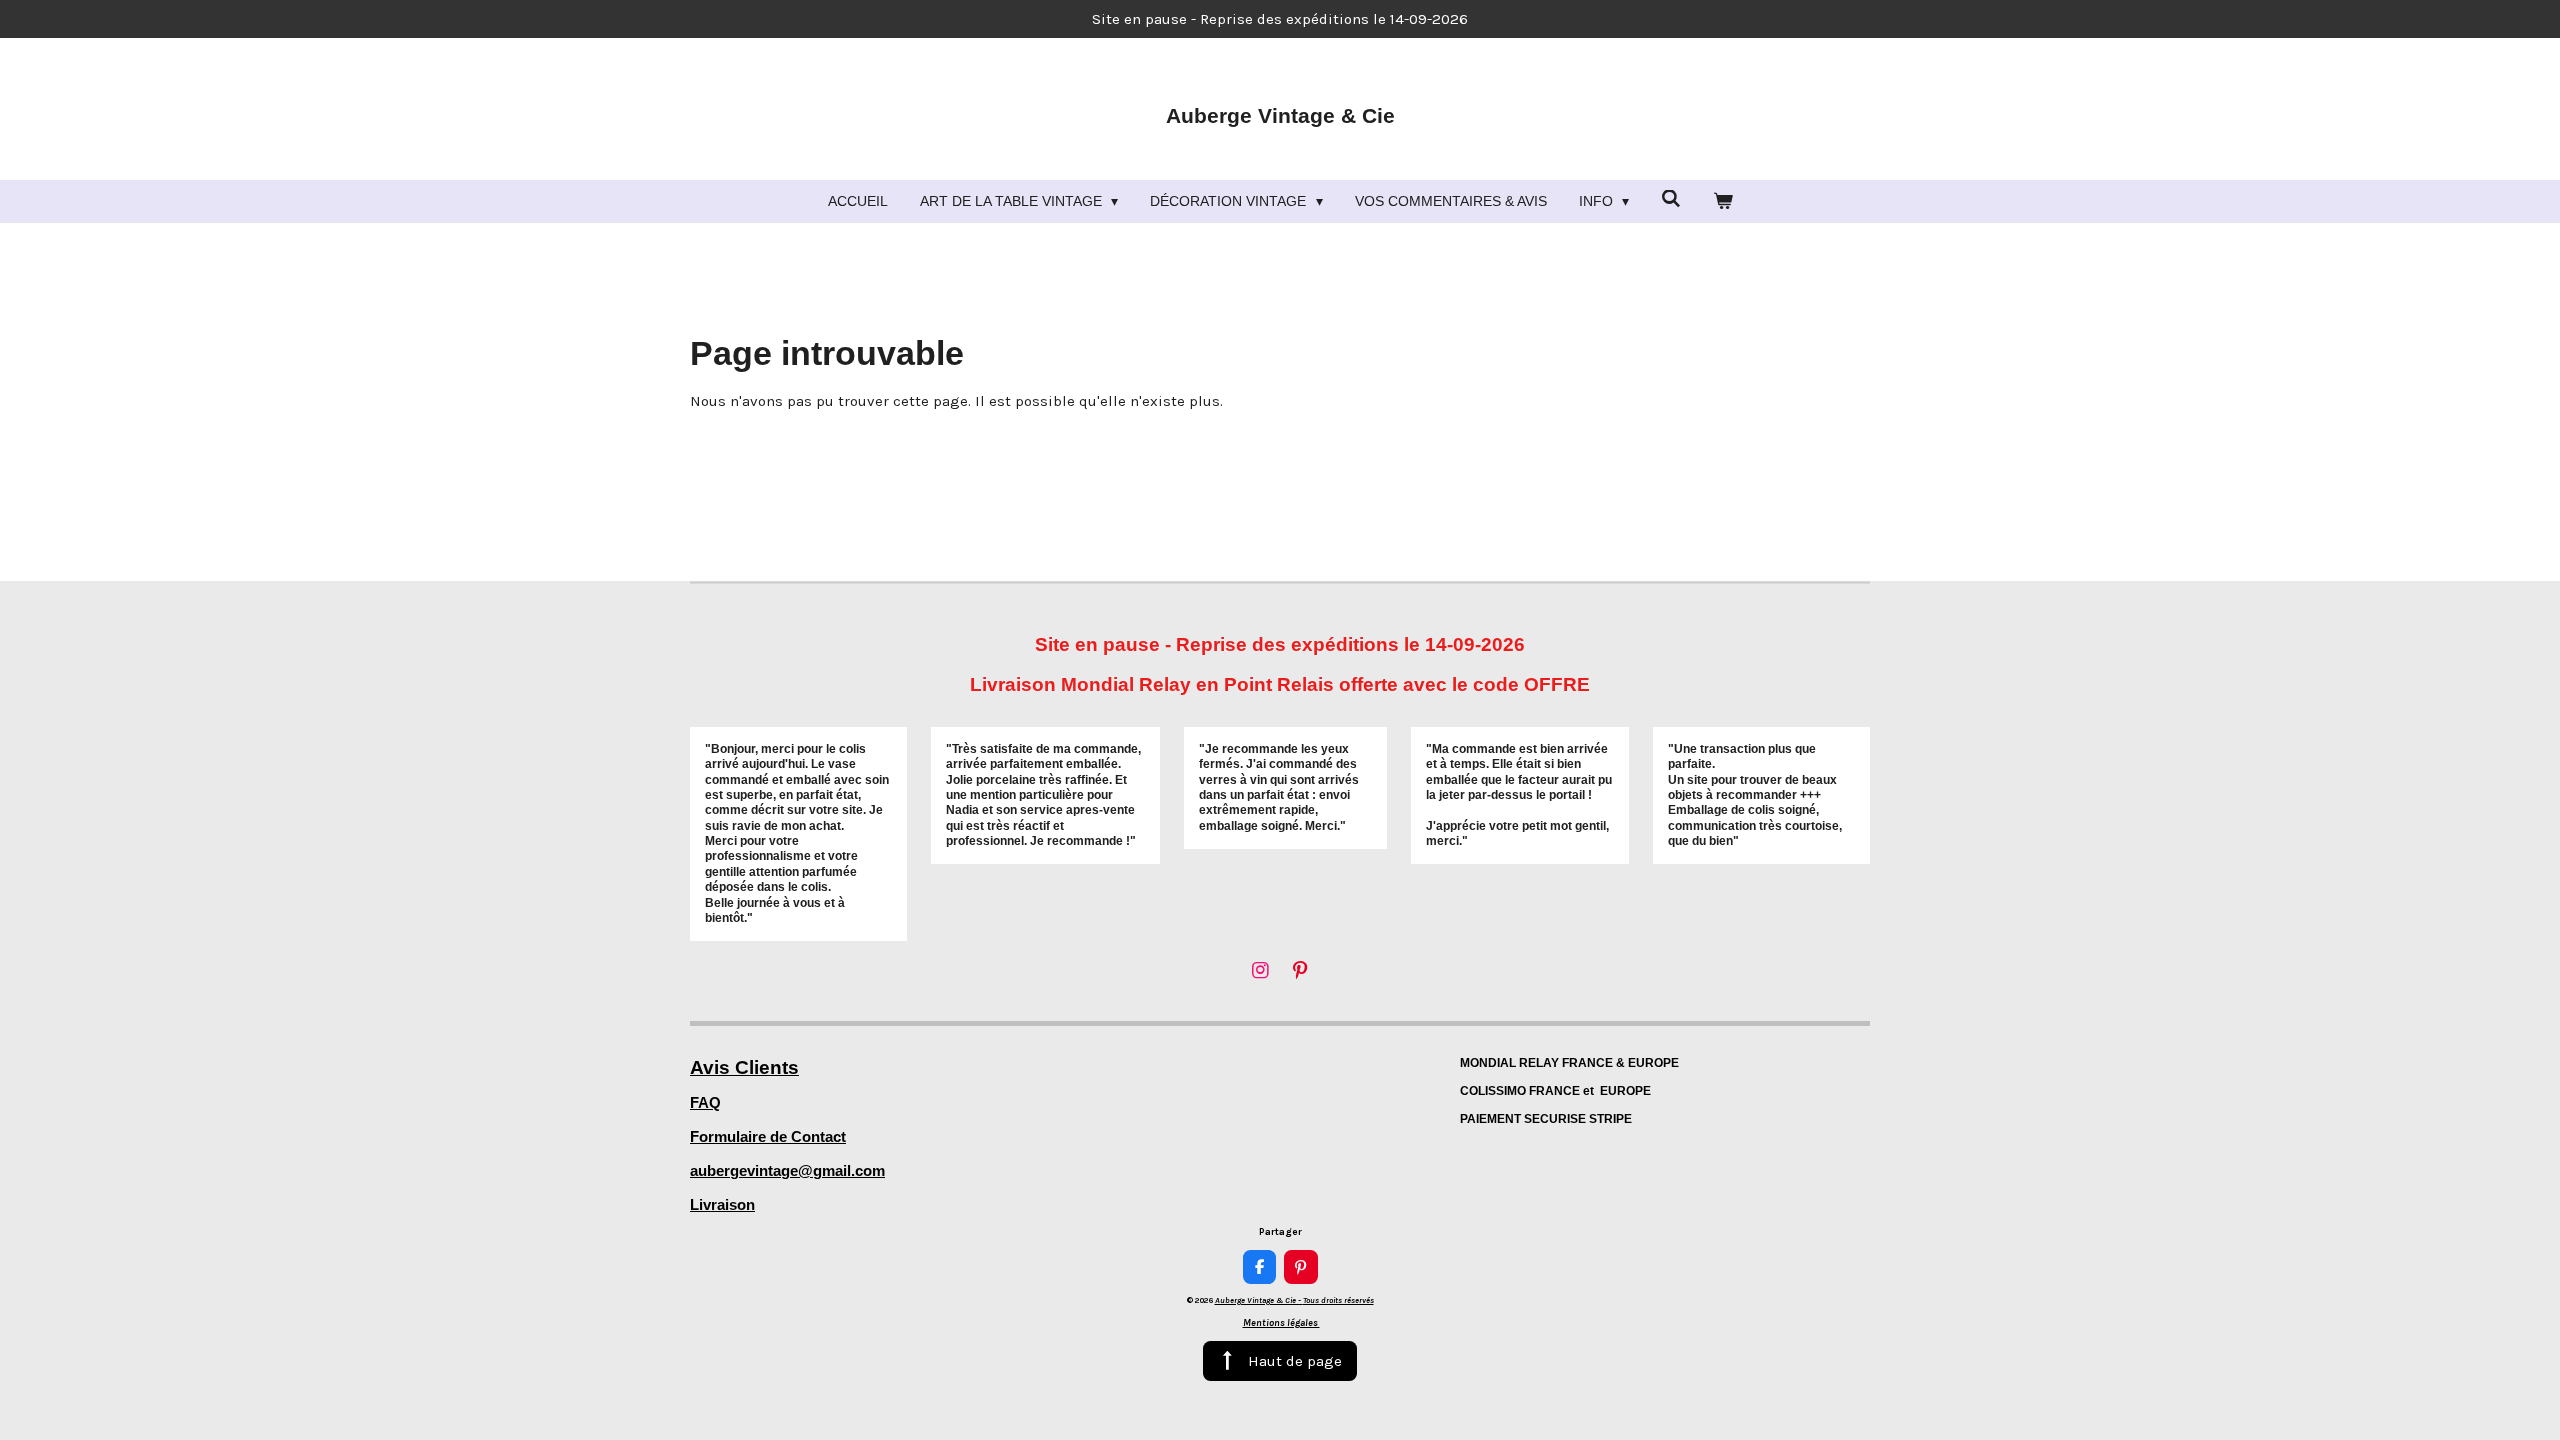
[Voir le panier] (1723, 201)
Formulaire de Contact (768, 1136)
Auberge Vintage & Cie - (1294, 1300)
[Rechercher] (1671, 199)
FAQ (705, 1102)
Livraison (722, 1204)
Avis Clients (744, 1067)
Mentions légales (1281, 1323)
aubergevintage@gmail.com (787, 1170)
